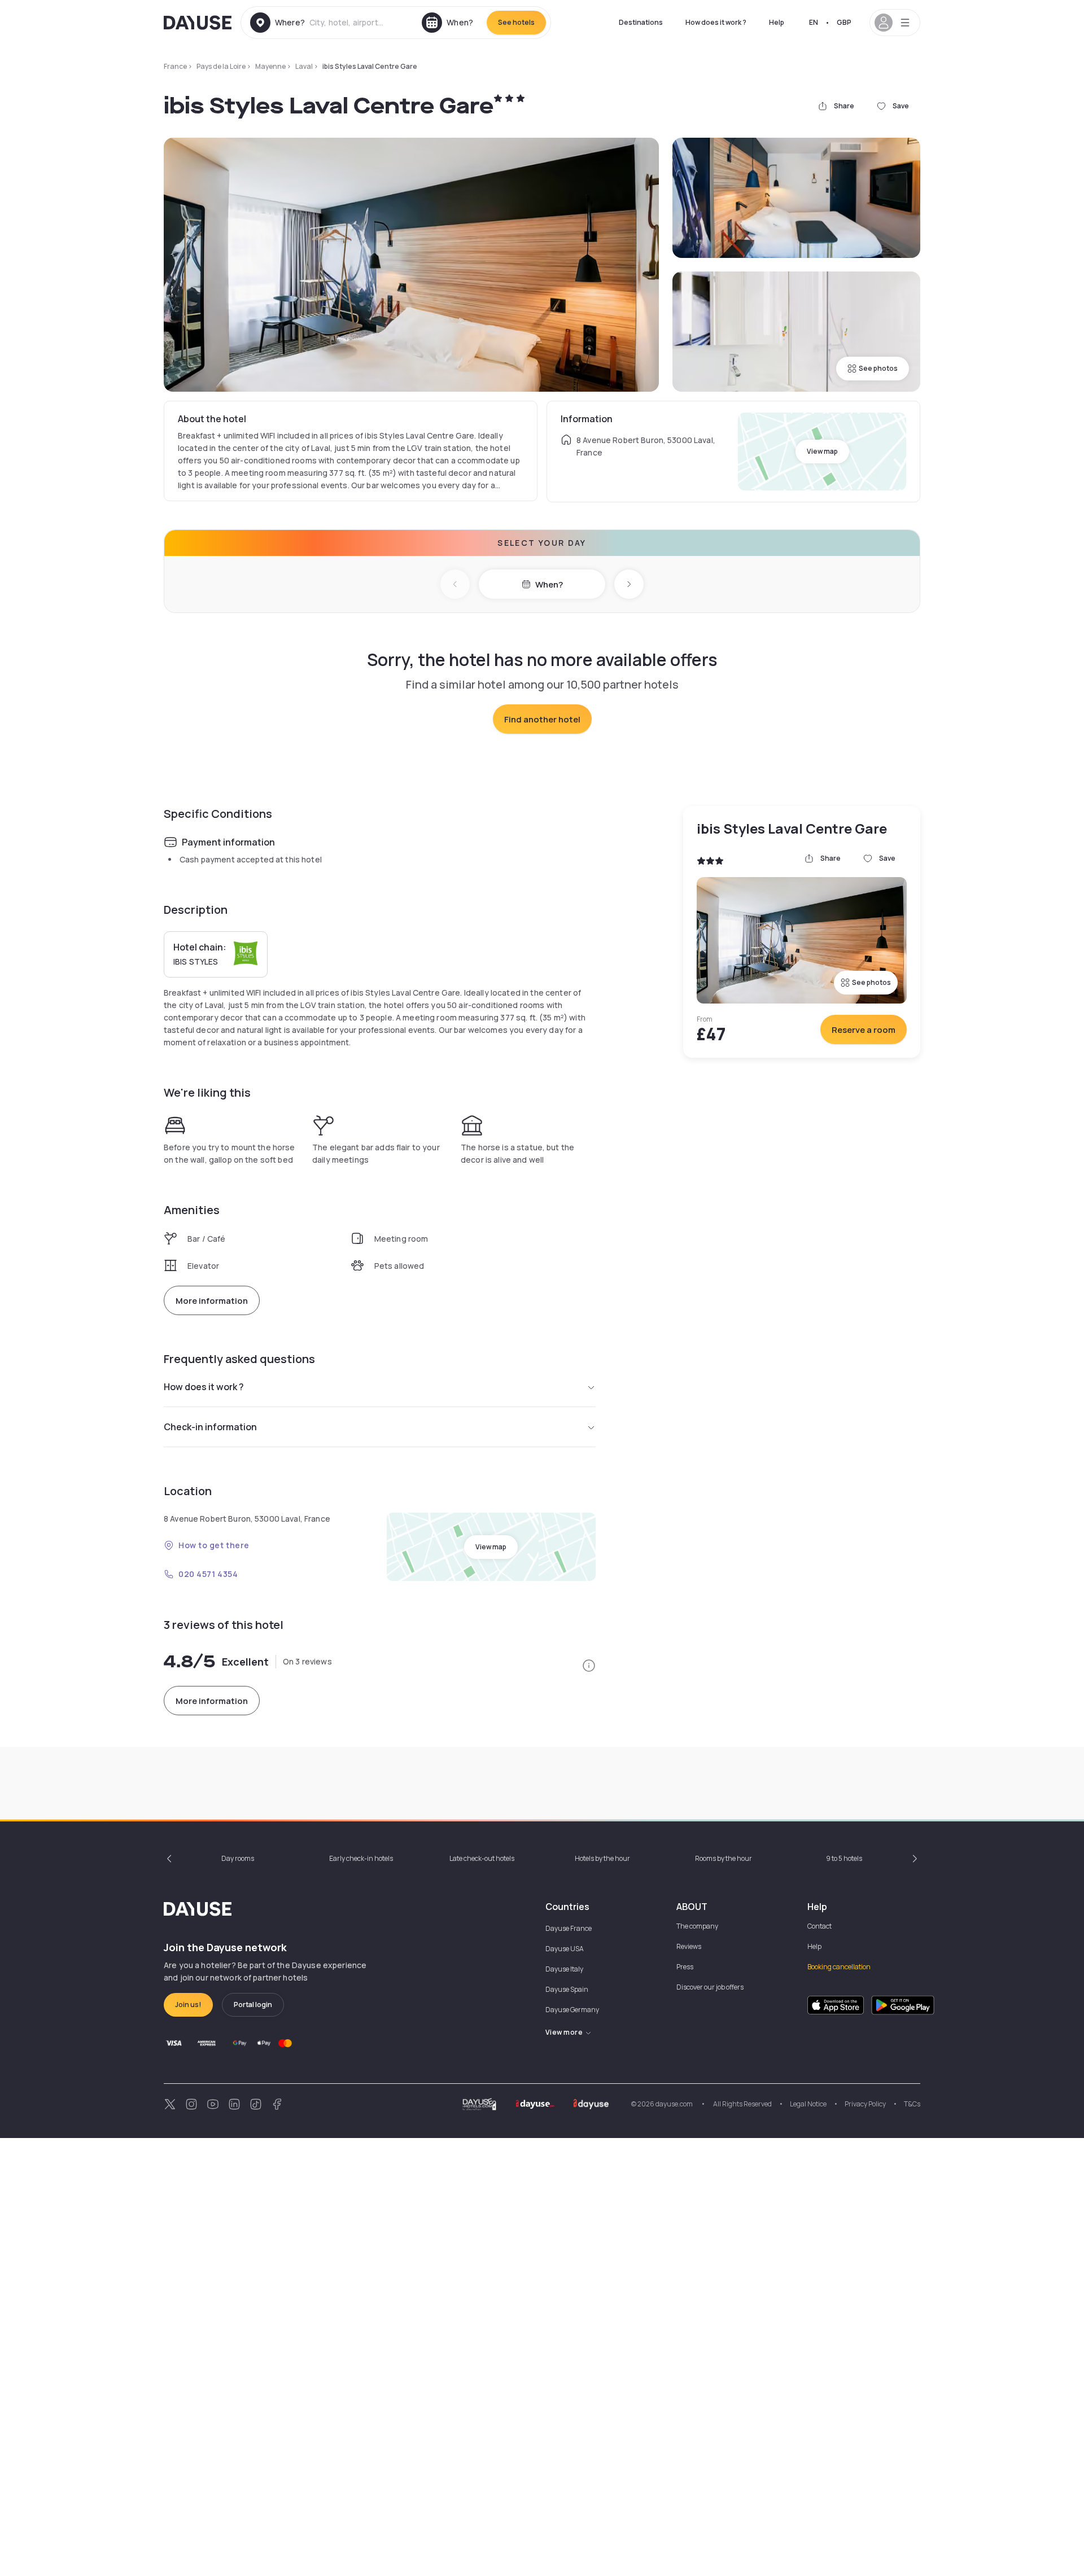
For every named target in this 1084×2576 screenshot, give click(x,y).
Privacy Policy (865, 2104)
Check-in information (210, 1427)
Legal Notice (808, 2104)
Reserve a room (864, 1030)
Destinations (641, 22)
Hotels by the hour (602, 1858)
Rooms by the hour (724, 1858)
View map (822, 451)
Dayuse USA (565, 1949)
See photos (878, 368)
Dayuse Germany (572, 2010)
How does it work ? (716, 22)
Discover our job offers (710, 1987)
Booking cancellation (839, 1967)
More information (212, 1301)
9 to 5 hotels (844, 1858)
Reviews (689, 1946)
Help (777, 22)
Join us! (188, 2005)
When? (549, 584)
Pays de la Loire (221, 66)
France (175, 66)
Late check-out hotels (482, 1858)
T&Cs (912, 2104)
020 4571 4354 (208, 1574)
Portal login (253, 2005)
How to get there (214, 1545)
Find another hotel (542, 719)
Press (685, 1967)
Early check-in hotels (361, 1858)
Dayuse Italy (564, 1969)
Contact (819, 1926)
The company (697, 1926)
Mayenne (270, 66)
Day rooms (238, 1858)
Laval (304, 66)
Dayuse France (569, 1928)
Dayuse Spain (567, 1989)
